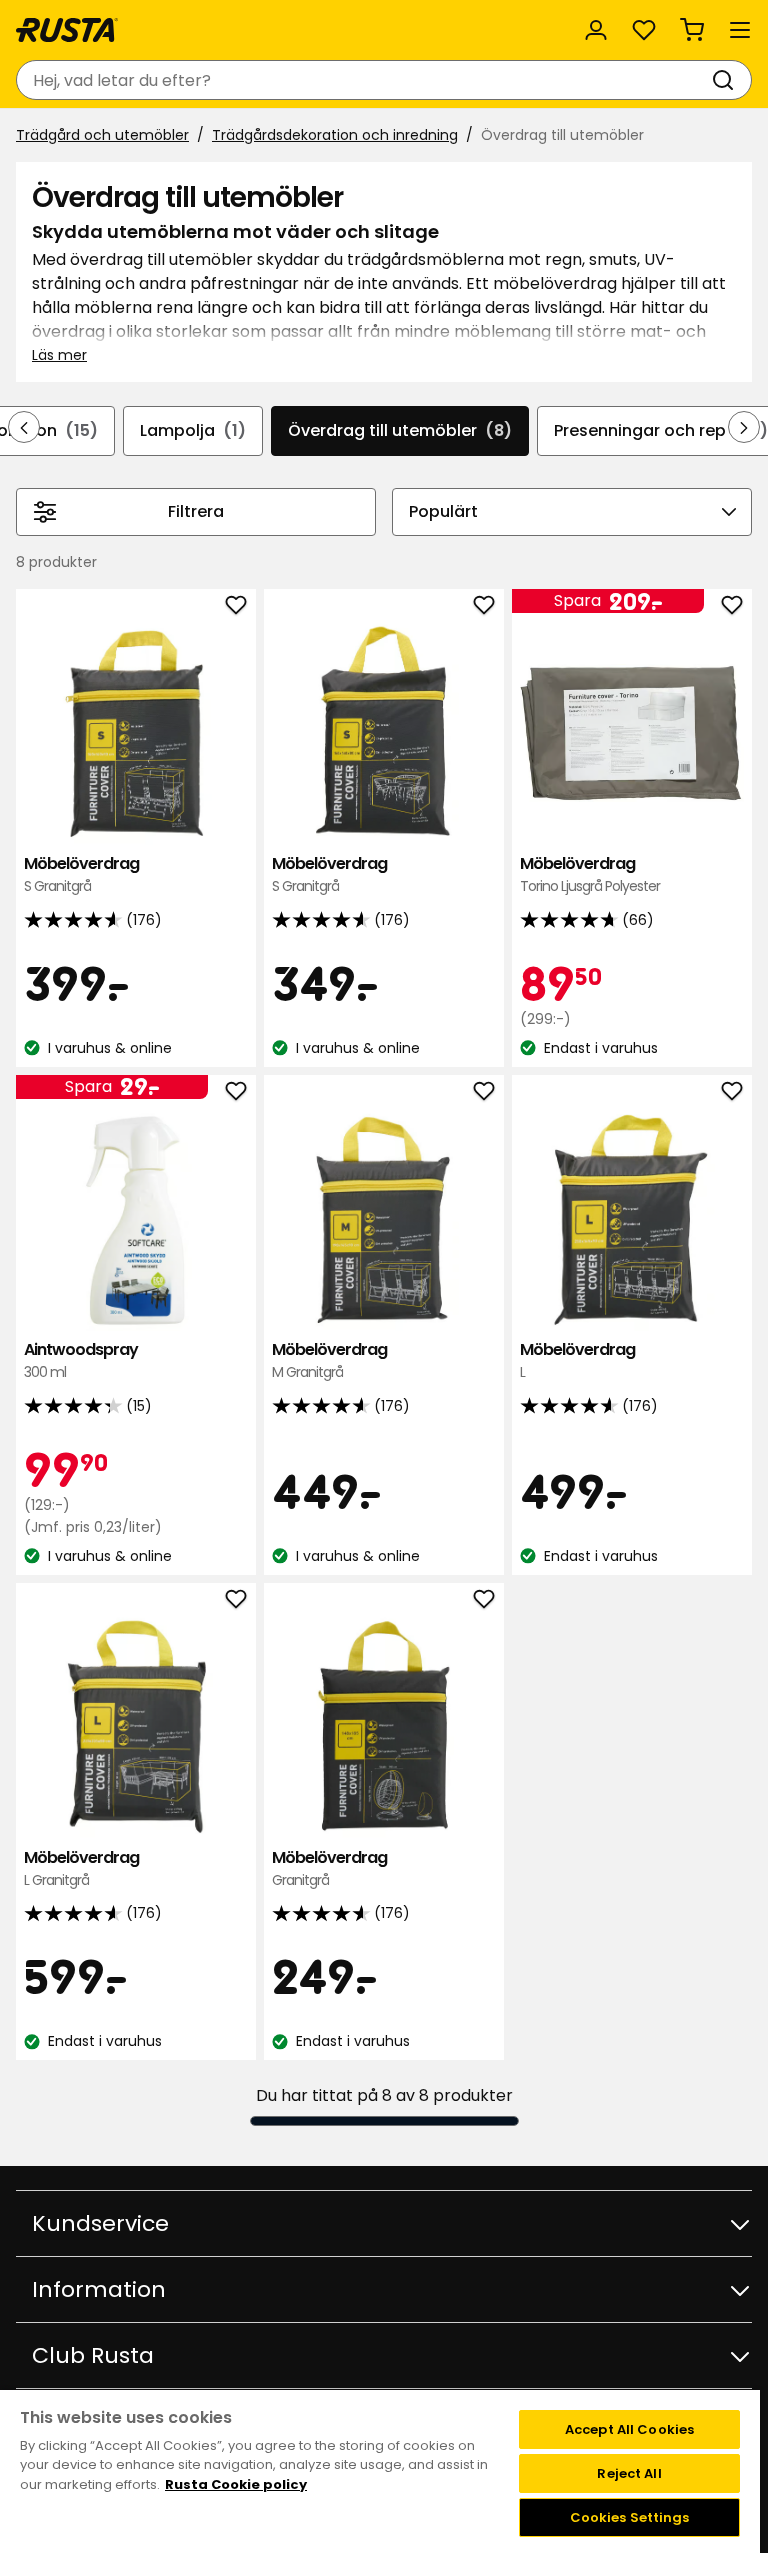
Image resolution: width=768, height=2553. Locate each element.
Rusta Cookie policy (236, 2484)
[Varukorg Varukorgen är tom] (692, 30)
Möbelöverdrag (81, 874)
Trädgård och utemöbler (102, 135)
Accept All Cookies (629, 2429)
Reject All (629, 2473)
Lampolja (193, 430)
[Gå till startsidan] (67, 30)
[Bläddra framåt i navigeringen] (744, 427)
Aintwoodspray (81, 1360)
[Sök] (727, 80)
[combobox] (364, 80)
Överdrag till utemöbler (400, 430)
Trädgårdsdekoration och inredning (335, 135)
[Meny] (740, 30)
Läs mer (59, 355)
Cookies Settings (630, 2517)
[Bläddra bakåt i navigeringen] (24, 427)
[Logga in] (596, 30)
